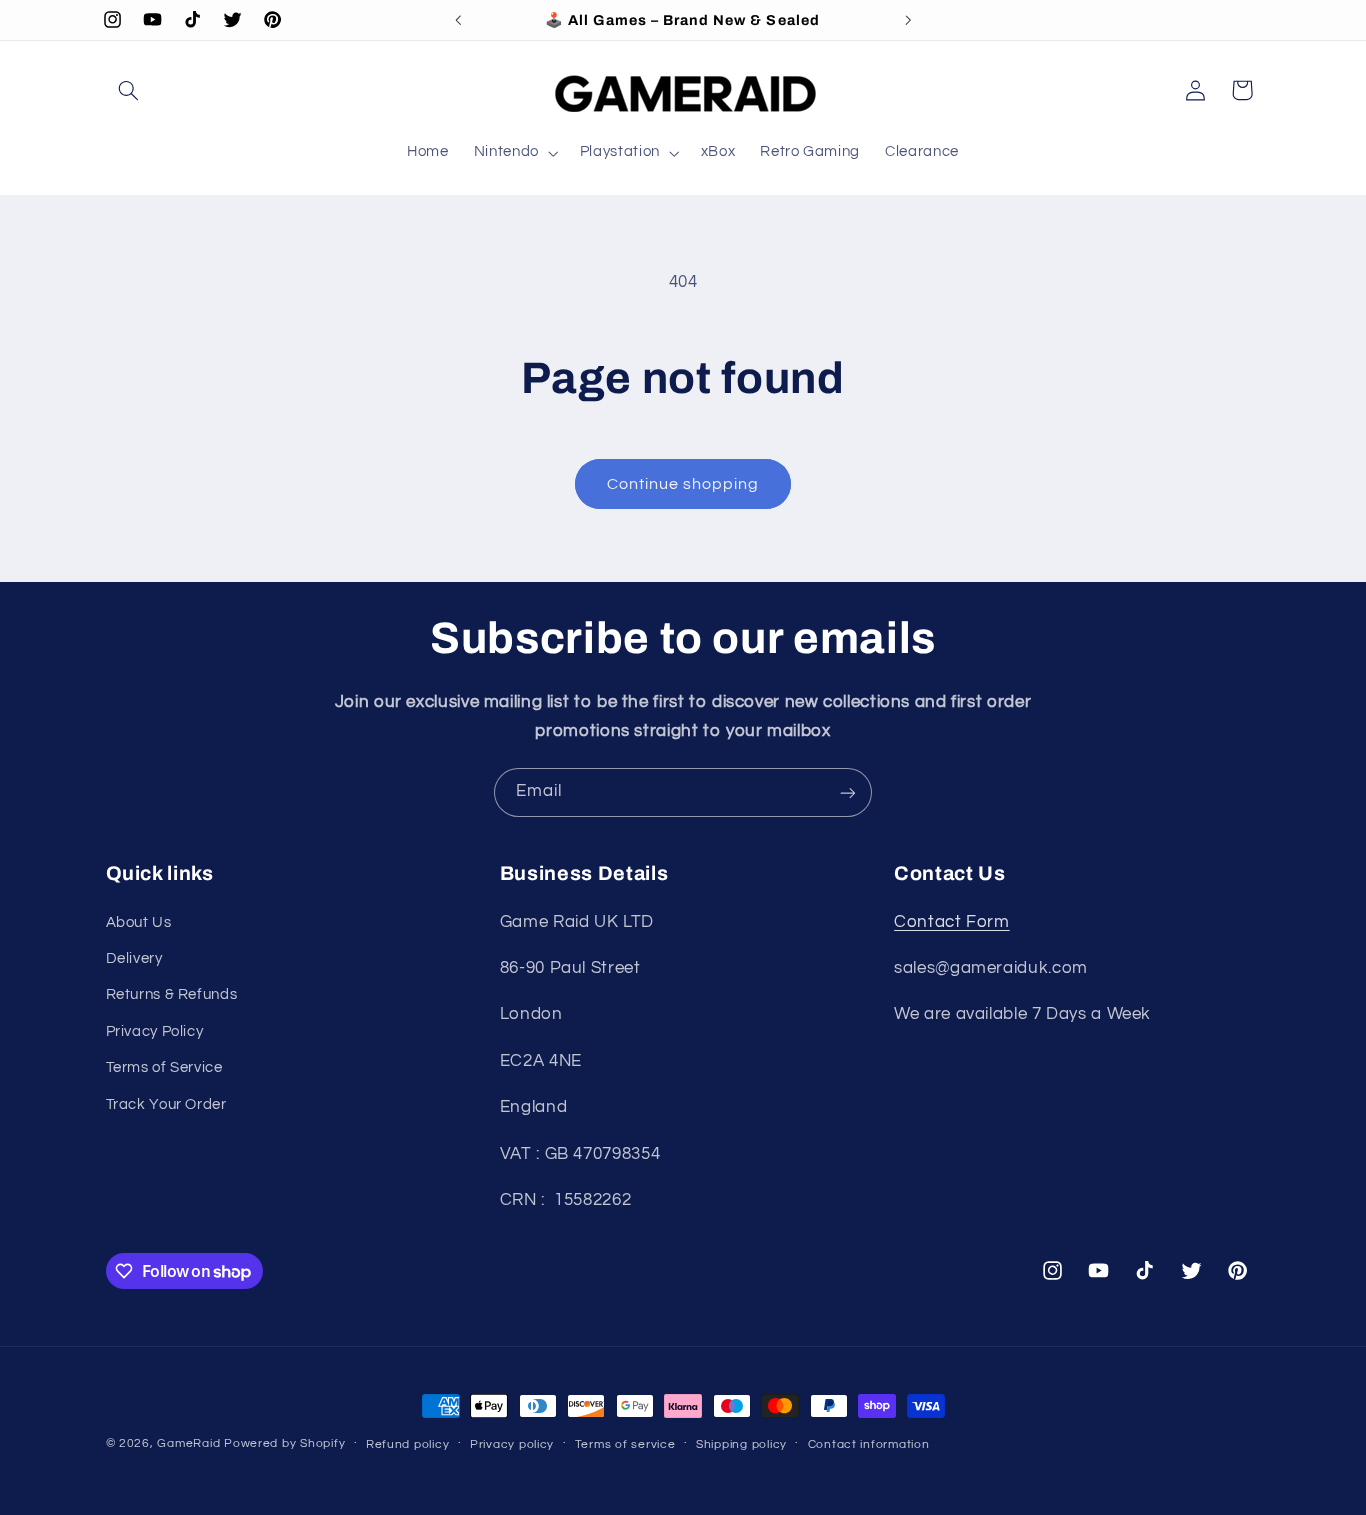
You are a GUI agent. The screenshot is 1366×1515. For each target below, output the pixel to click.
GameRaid (188, 1443)
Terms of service (625, 1444)
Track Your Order (166, 1104)
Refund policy (408, 1444)
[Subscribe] (848, 792)
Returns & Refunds (172, 995)
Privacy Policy (155, 1031)
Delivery (134, 958)
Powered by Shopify (284, 1443)
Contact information (869, 1444)
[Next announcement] (908, 20)
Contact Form (952, 922)
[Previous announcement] (458, 20)
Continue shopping (683, 484)
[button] (129, 90)
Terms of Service (164, 1067)
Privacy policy (512, 1444)
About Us (139, 922)
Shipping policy (741, 1444)
